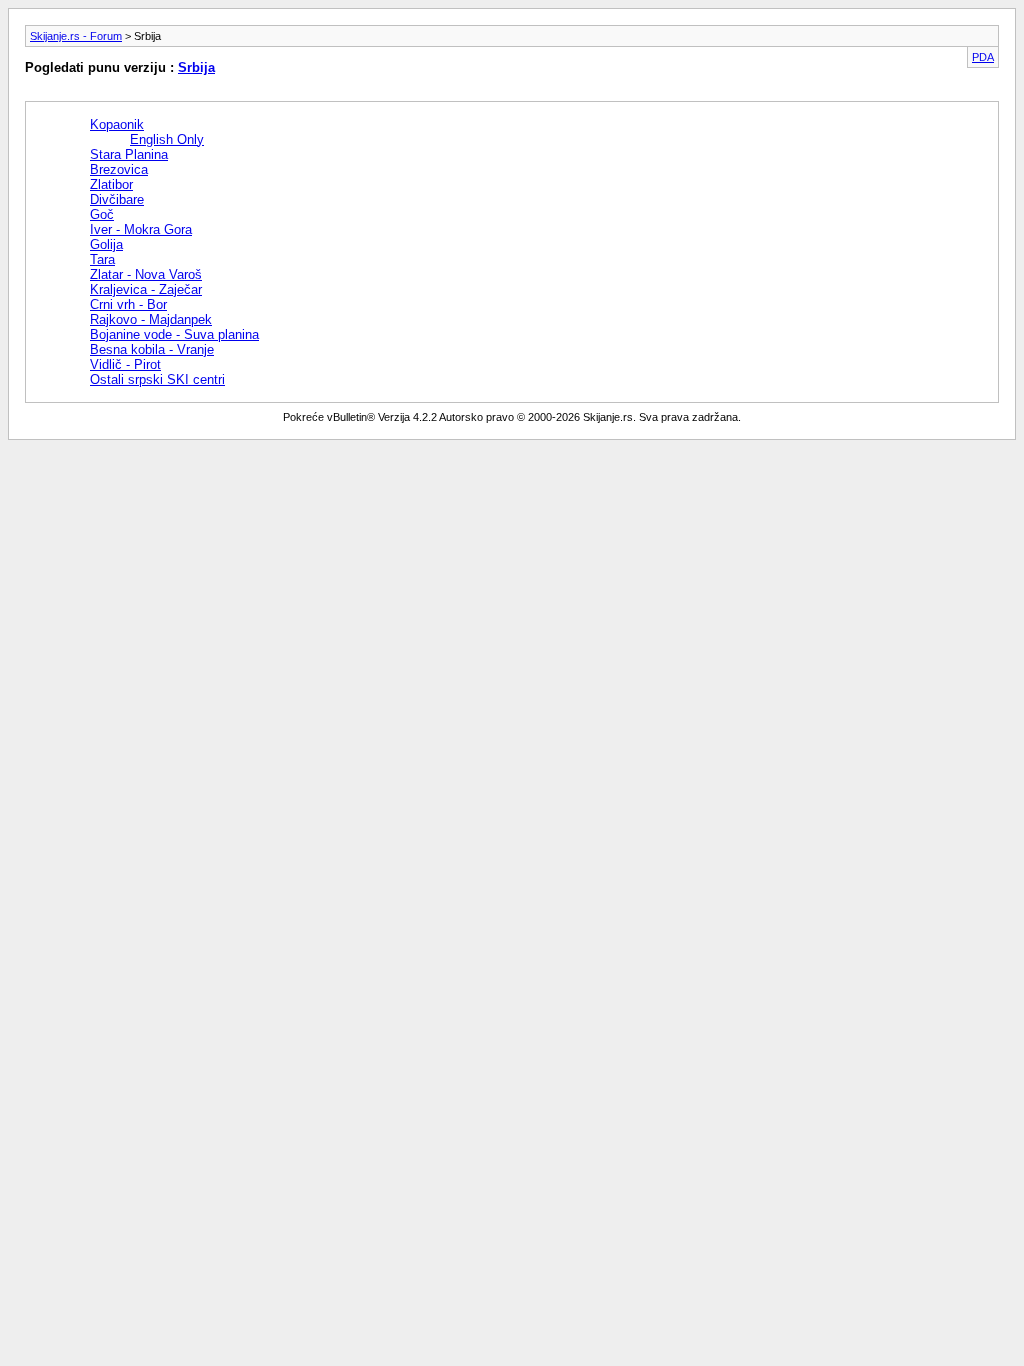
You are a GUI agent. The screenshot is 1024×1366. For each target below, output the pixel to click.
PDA (983, 57)
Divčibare (117, 199)
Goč (102, 214)
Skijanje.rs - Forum (76, 36)
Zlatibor (111, 184)
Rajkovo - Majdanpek (151, 319)
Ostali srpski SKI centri (157, 379)
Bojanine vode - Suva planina (174, 334)
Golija (106, 244)
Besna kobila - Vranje (152, 349)
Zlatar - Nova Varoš (146, 274)
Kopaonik (117, 124)
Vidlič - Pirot (125, 364)
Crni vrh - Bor (128, 304)
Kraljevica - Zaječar (146, 289)
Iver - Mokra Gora (141, 229)
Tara (102, 259)
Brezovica (119, 169)
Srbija (196, 67)
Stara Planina (129, 154)
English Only (167, 139)
